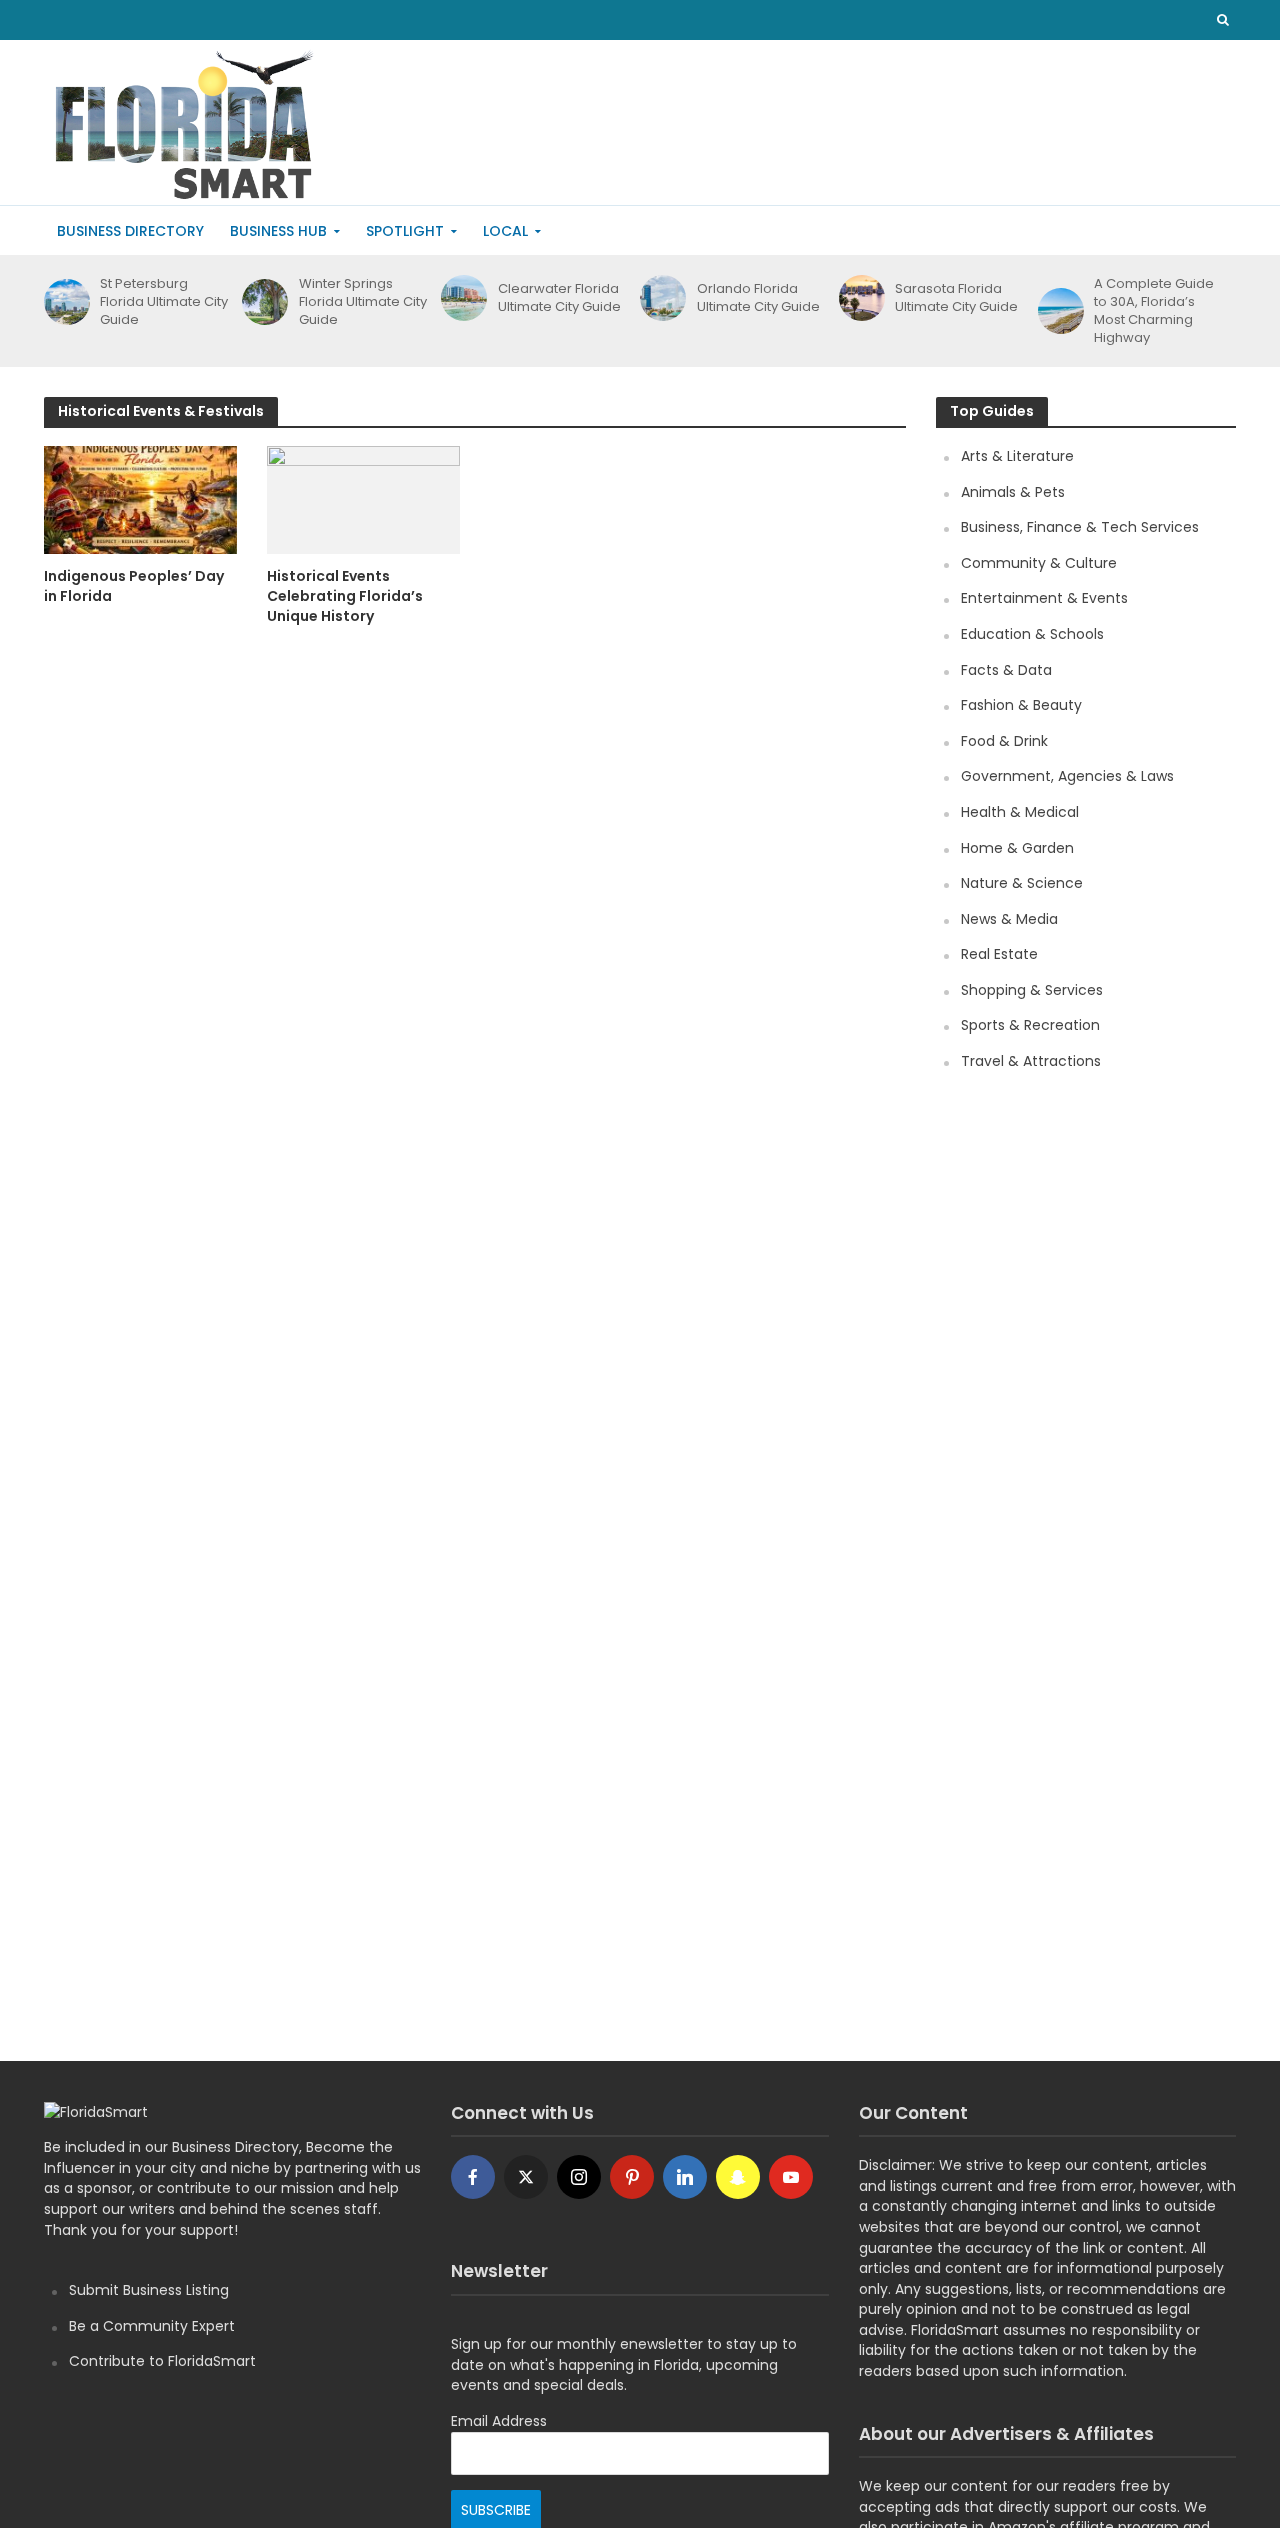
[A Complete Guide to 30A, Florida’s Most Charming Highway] (1057, 311)
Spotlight (405, 231)
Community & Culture (1039, 563)
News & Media (1009, 919)
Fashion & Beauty (1021, 705)
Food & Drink (1004, 741)
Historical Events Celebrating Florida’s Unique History (345, 596)
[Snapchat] (738, 2177)
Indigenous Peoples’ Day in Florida (134, 586)
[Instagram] (579, 2177)
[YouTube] (791, 2177)
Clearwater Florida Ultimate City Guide (559, 298)
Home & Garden (1017, 848)
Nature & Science (1022, 883)
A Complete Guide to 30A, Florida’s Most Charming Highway (1154, 311)
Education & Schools (1032, 634)
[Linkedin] (685, 2177)
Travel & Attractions (1031, 1061)
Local (505, 231)
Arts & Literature (1017, 456)
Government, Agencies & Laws (1067, 776)
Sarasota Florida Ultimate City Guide (956, 298)
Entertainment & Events (1044, 598)
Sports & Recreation (1030, 1025)
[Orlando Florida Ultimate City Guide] (659, 298)
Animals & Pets (1013, 492)
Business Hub (278, 231)
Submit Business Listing (149, 2290)
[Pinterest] (632, 2177)
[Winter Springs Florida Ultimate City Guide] (261, 302)
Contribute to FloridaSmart (162, 2361)
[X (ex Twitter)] (526, 2177)
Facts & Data (1006, 670)
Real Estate (999, 954)
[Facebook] (473, 2177)
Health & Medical (1020, 812)
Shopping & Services (1032, 990)
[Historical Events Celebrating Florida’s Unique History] (363, 498)
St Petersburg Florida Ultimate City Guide (164, 302)
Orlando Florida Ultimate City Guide (758, 298)
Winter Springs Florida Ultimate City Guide (363, 302)
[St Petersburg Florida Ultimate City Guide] (63, 302)
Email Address (499, 2421)
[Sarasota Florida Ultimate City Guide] (858, 298)
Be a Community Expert (152, 2326)
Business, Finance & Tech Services (1080, 527)
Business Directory (130, 231)
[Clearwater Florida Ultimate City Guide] (460, 298)
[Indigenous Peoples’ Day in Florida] (140, 498)
